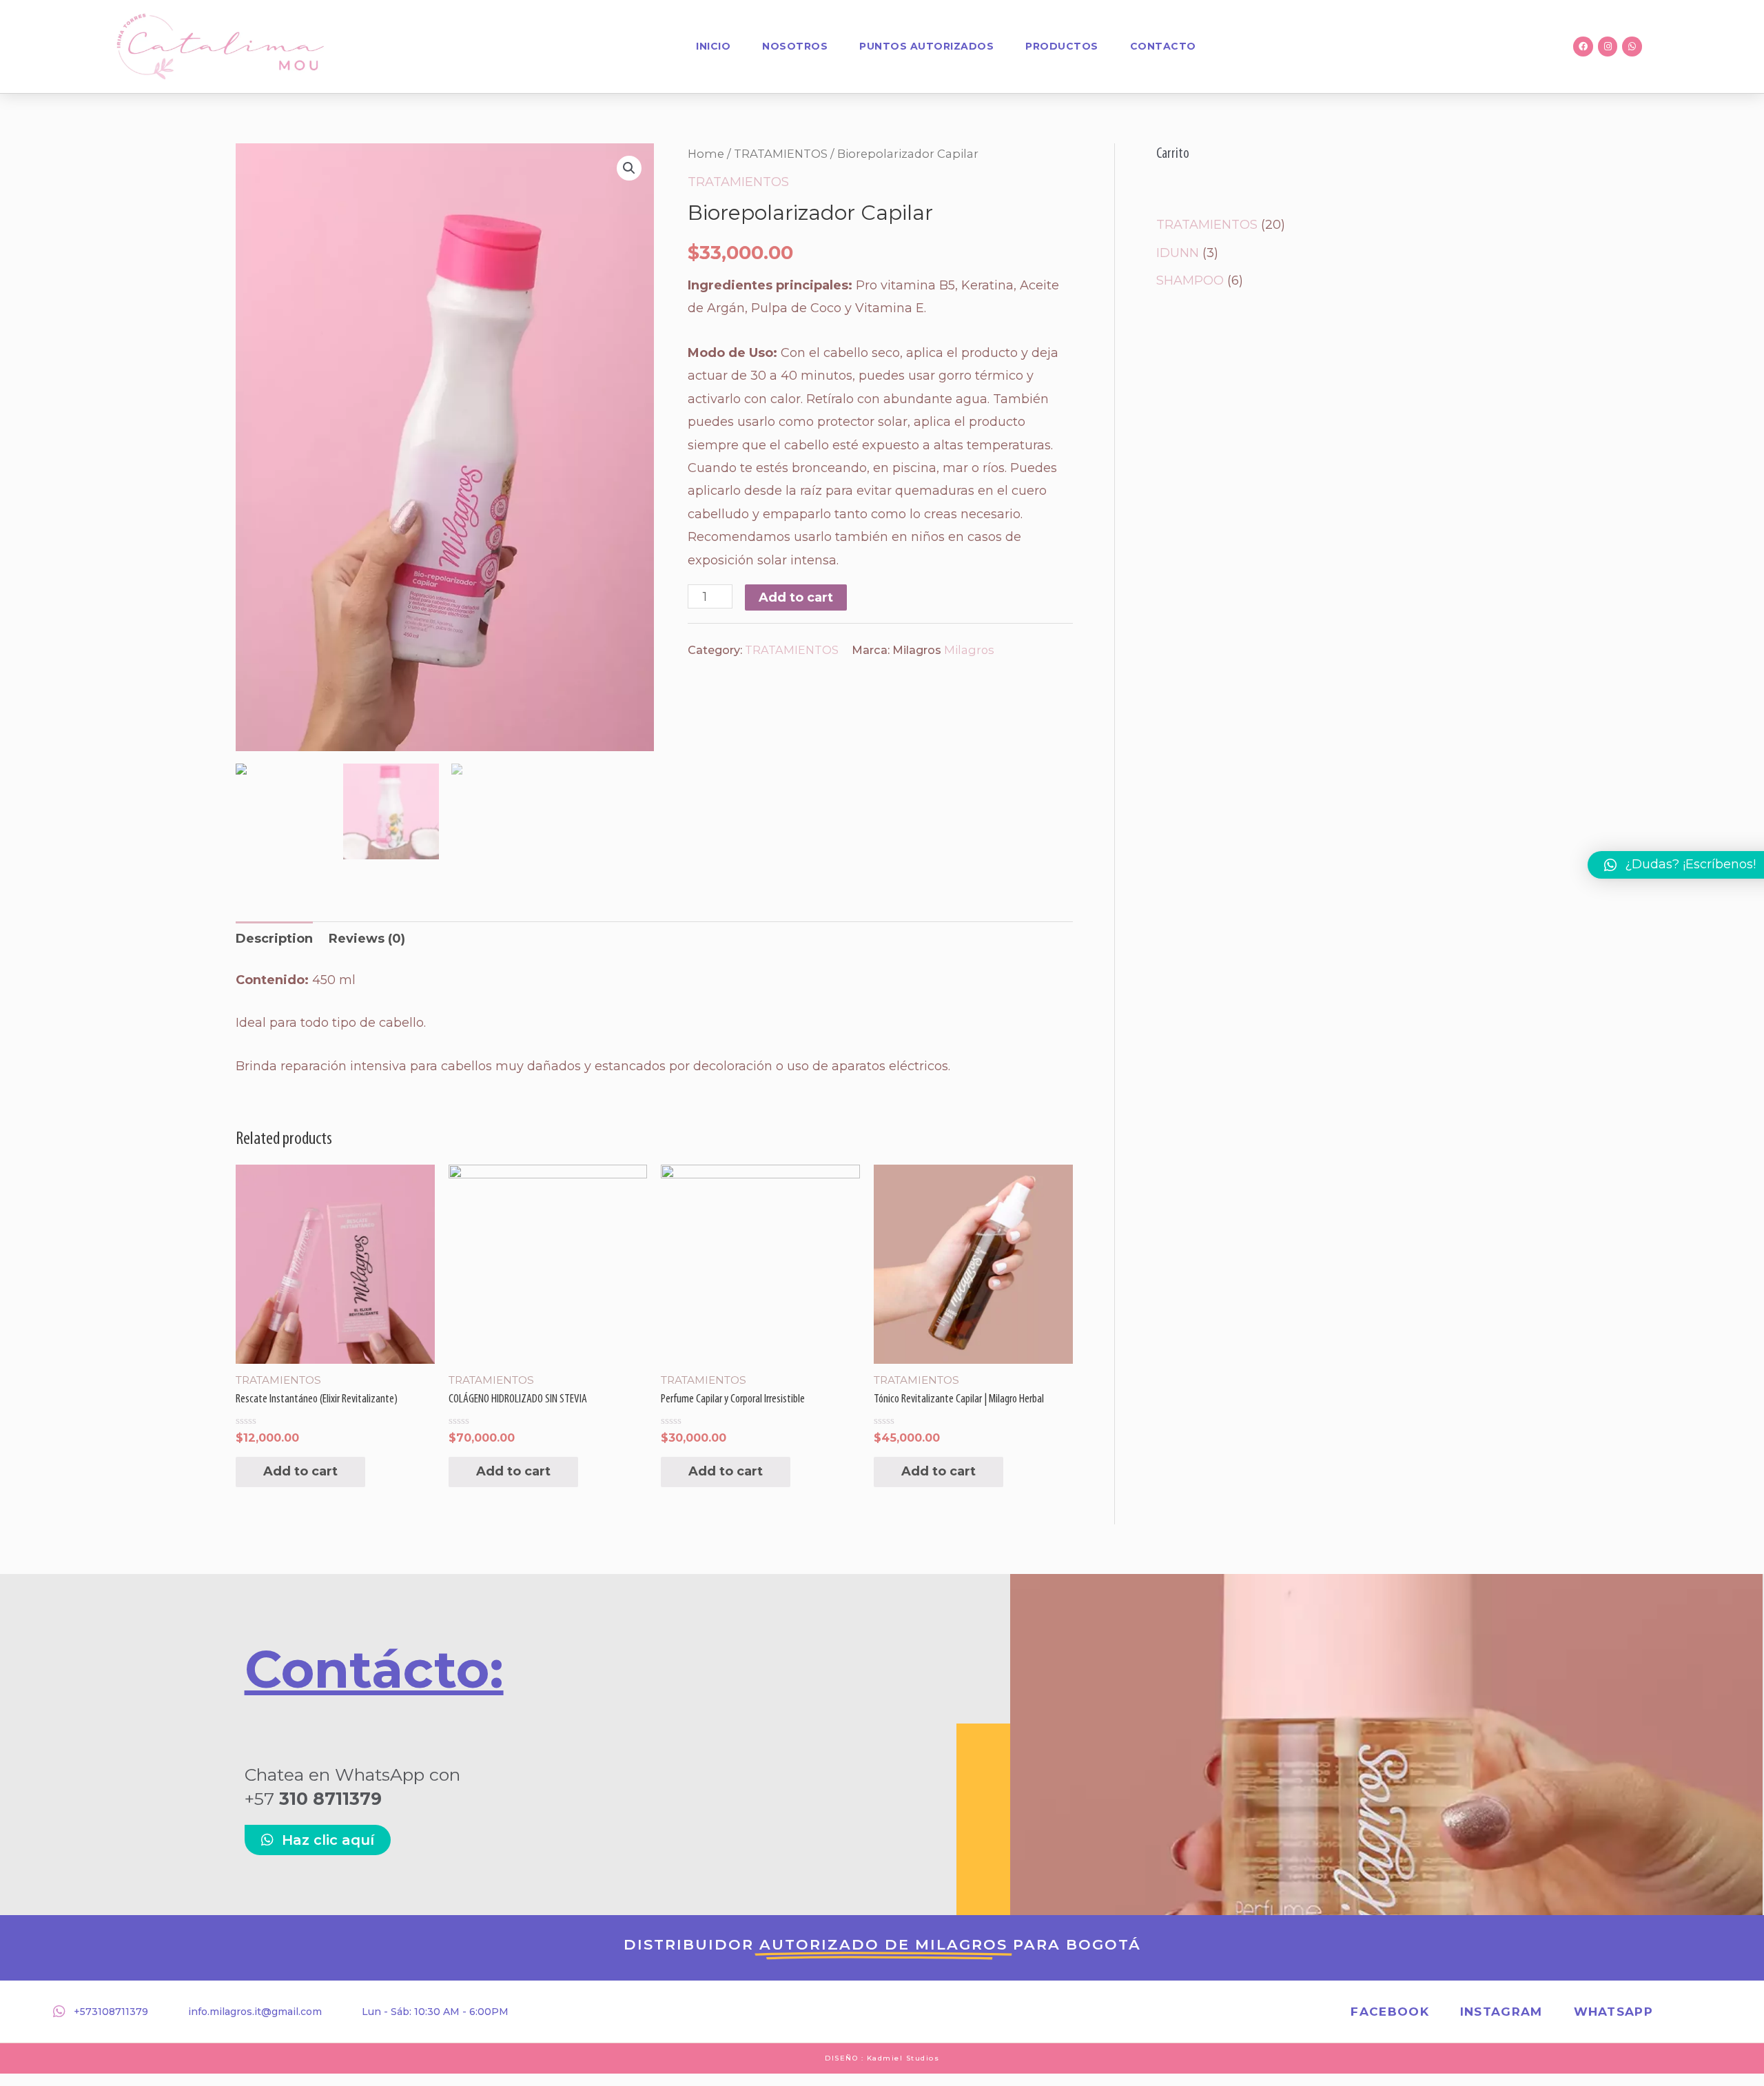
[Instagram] (1608, 47)
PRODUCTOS (1062, 46)
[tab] (274, 939)
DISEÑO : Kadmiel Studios (882, 2058)
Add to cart (796, 597)
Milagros (969, 650)
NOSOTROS (795, 46)
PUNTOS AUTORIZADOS (926, 46)
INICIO (713, 46)
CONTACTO (1163, 46)
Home (706, 154)
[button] (318, 1840)
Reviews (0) (367, 939)
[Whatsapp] (1632, 47)
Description (274, 939)
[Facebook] (1583, 47)
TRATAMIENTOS (781, 154)
